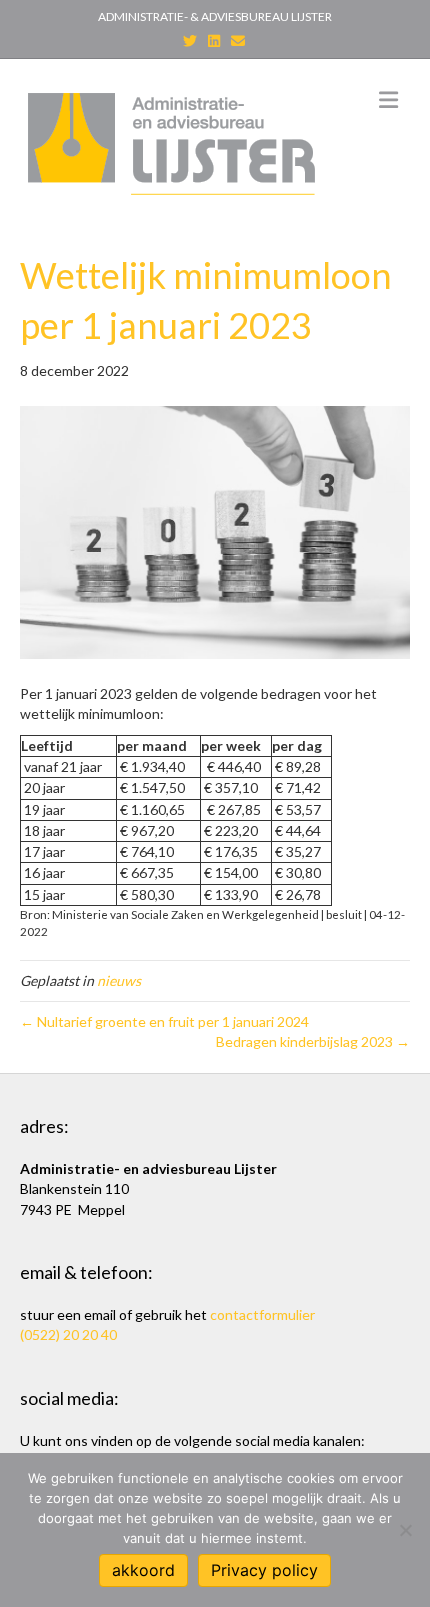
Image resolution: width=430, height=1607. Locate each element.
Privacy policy (264, 1570)
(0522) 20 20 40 (68, 1334)
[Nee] (405, 1530)
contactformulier (262, 1314)
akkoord (143, 1570)
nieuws (119, 980)
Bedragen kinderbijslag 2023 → (313, 1041)
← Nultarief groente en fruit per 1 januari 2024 (164, 1021)
